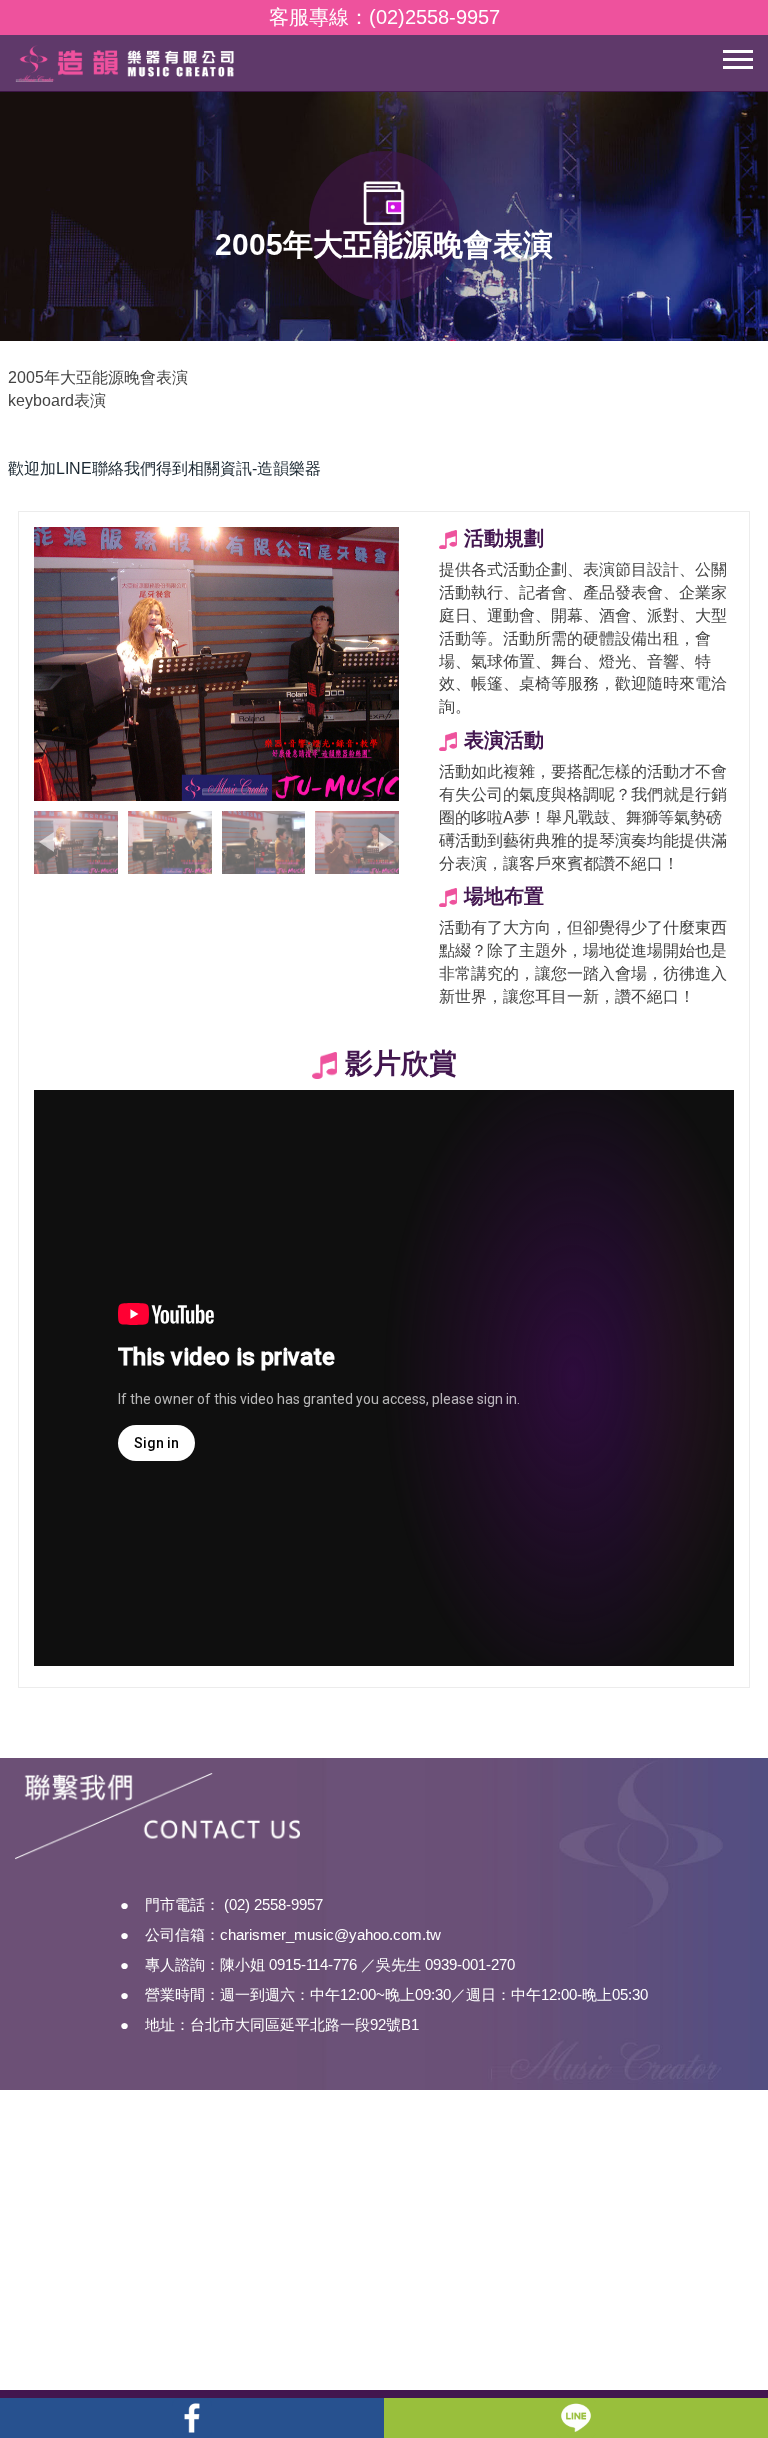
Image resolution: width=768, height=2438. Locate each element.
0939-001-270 (470, 1964)
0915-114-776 (313, 1964)
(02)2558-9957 (434, 17)
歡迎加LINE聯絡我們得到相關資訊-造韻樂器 (164, 468)
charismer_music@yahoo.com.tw (330, 1934)
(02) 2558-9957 (273, 1904)
